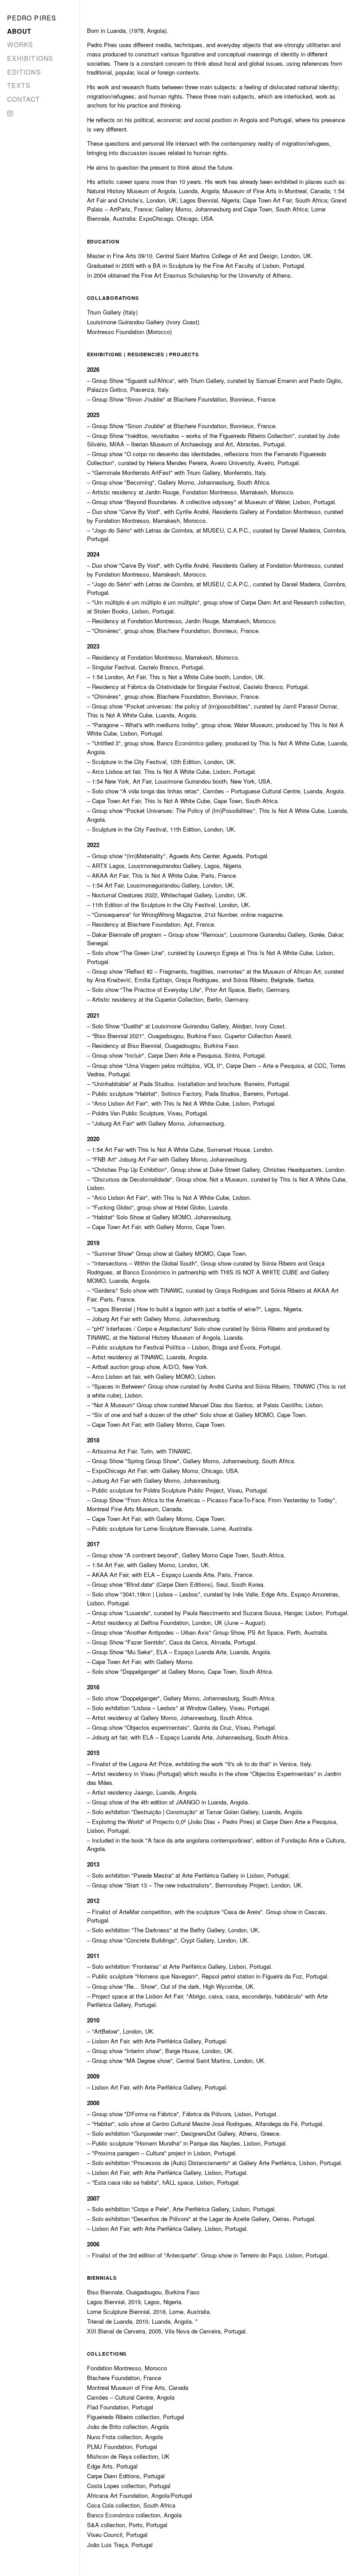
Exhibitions (30, 58)
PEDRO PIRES (32, 18)
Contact (24, 99)
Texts (19, 85)
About (20, 31)
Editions (24, 72)
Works (20, 44)
